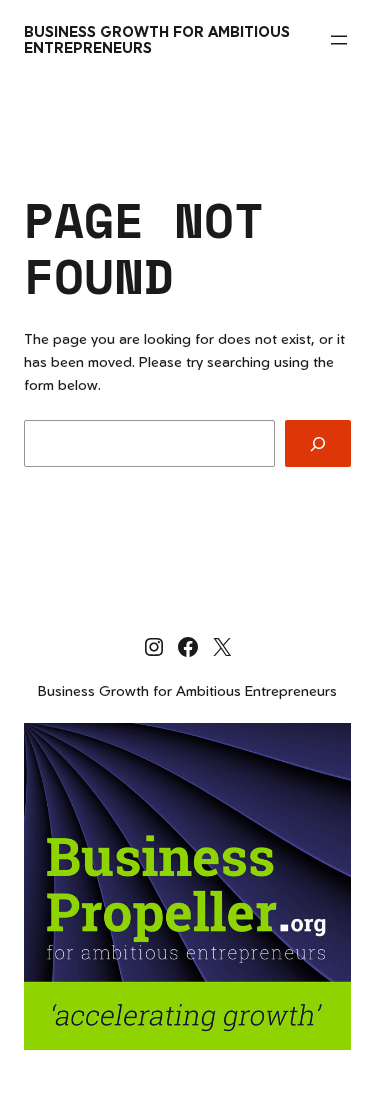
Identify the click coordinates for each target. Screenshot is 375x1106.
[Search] (318, 443)
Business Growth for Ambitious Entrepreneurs (157, 39)
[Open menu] (339, 40)
